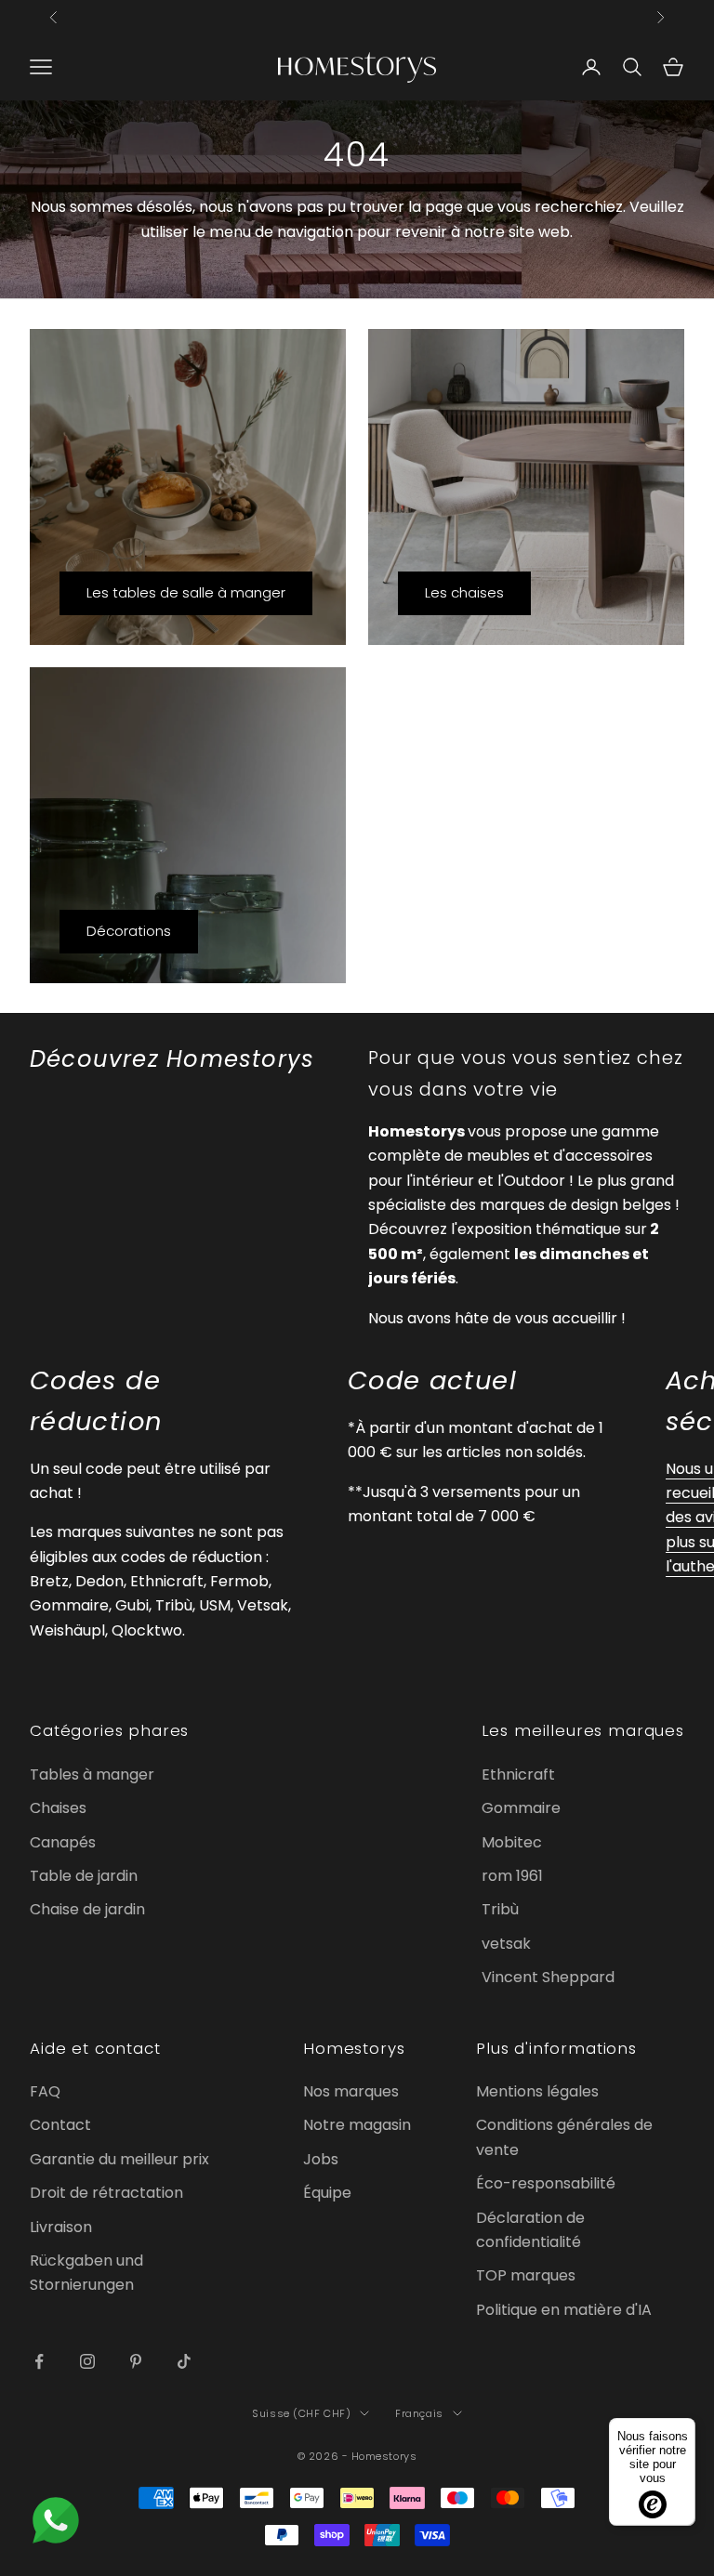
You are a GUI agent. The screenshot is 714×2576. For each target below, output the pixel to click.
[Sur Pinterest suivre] (136, 2361)
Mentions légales (537, 2091)
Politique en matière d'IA (564, 2310)
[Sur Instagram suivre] (87, 2361)
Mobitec (512, 1842)
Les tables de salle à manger (186, 592)
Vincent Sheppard (548, 1977)
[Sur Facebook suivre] (39, 2361)
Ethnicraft (518, 1774)
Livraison (61, 2227)
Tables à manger (92, 1774)
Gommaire (521, 1808)
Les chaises (464, 592)
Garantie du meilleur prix (119, 2159)
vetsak (506, 1944)
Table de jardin (84, 1876)
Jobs (321, 2159)
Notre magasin (357, 2125)
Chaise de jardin (87, 1909)
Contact (60, 2125)
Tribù (500, 1909)
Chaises (58, 1808)
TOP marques (526, 2275)
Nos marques (351, 2091)
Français (419, 2413)
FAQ (45, 2091)
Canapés (63, 1842)
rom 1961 (512, 1876)
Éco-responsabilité (546, 2183)
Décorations (129, 931)
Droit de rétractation (106, 2193)
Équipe (327, 2193)
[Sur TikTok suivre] (184, 2361)
